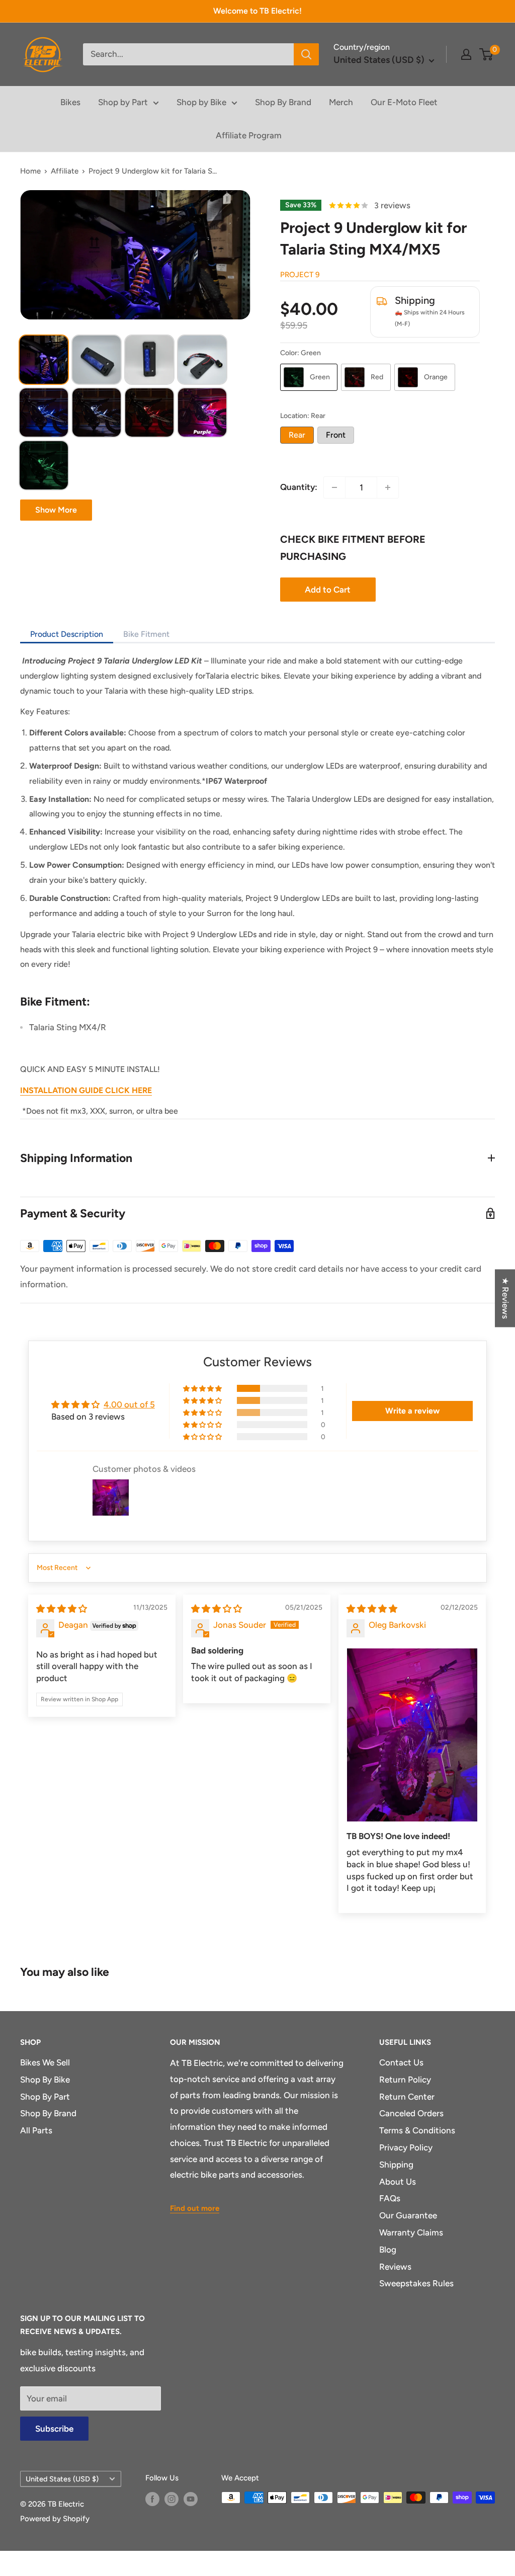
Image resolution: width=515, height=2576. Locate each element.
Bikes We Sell (45, 2062)
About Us (398, 2182)
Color (301, 353)
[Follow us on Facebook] (152, 2499)
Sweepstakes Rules (416, 2283)
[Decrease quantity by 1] (334, 487)
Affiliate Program (249, 135)
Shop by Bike (201, 102)
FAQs (390, 2198)
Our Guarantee (408, 2215)
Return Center (407, 2097)
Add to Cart (328, 590)
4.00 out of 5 (129, 1404)
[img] (62, 1609)
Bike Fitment (146, 634)
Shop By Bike (45, 2080)
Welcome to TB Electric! (257, 11)
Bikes (70, 102)
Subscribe (54, 2429)
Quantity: (299, 487)
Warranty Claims (411, 2232)
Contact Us (401, 2062)
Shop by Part (123, 102)
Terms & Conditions (417, 2130)
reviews (392, 205)
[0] (487, 54)
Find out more (195, 2208)
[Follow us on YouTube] (191, 2499)
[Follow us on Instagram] (171, 2499)
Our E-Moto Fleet (404, 102)
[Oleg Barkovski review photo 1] (412, 1735)
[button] (203, 1388)
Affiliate (65, 171)
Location (303, 416)
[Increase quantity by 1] (388, 487)
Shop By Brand (283, 102)
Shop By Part (45, 2097)
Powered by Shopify (55, 2519)
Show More (56, 510)
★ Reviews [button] (505, 1298)
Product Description (67, 634)
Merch (341, 102)
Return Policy (405, 2080)
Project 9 (300, 275)
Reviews (395, 2267)
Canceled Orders (411, 2113)
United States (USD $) (62, 2479)
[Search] (306, 54)
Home (30, 171)
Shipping (396, 2165)
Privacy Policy (406, 2147)
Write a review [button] (412, 1411)
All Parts (36, 2130)
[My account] (466, 54)
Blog (388, 2250)
